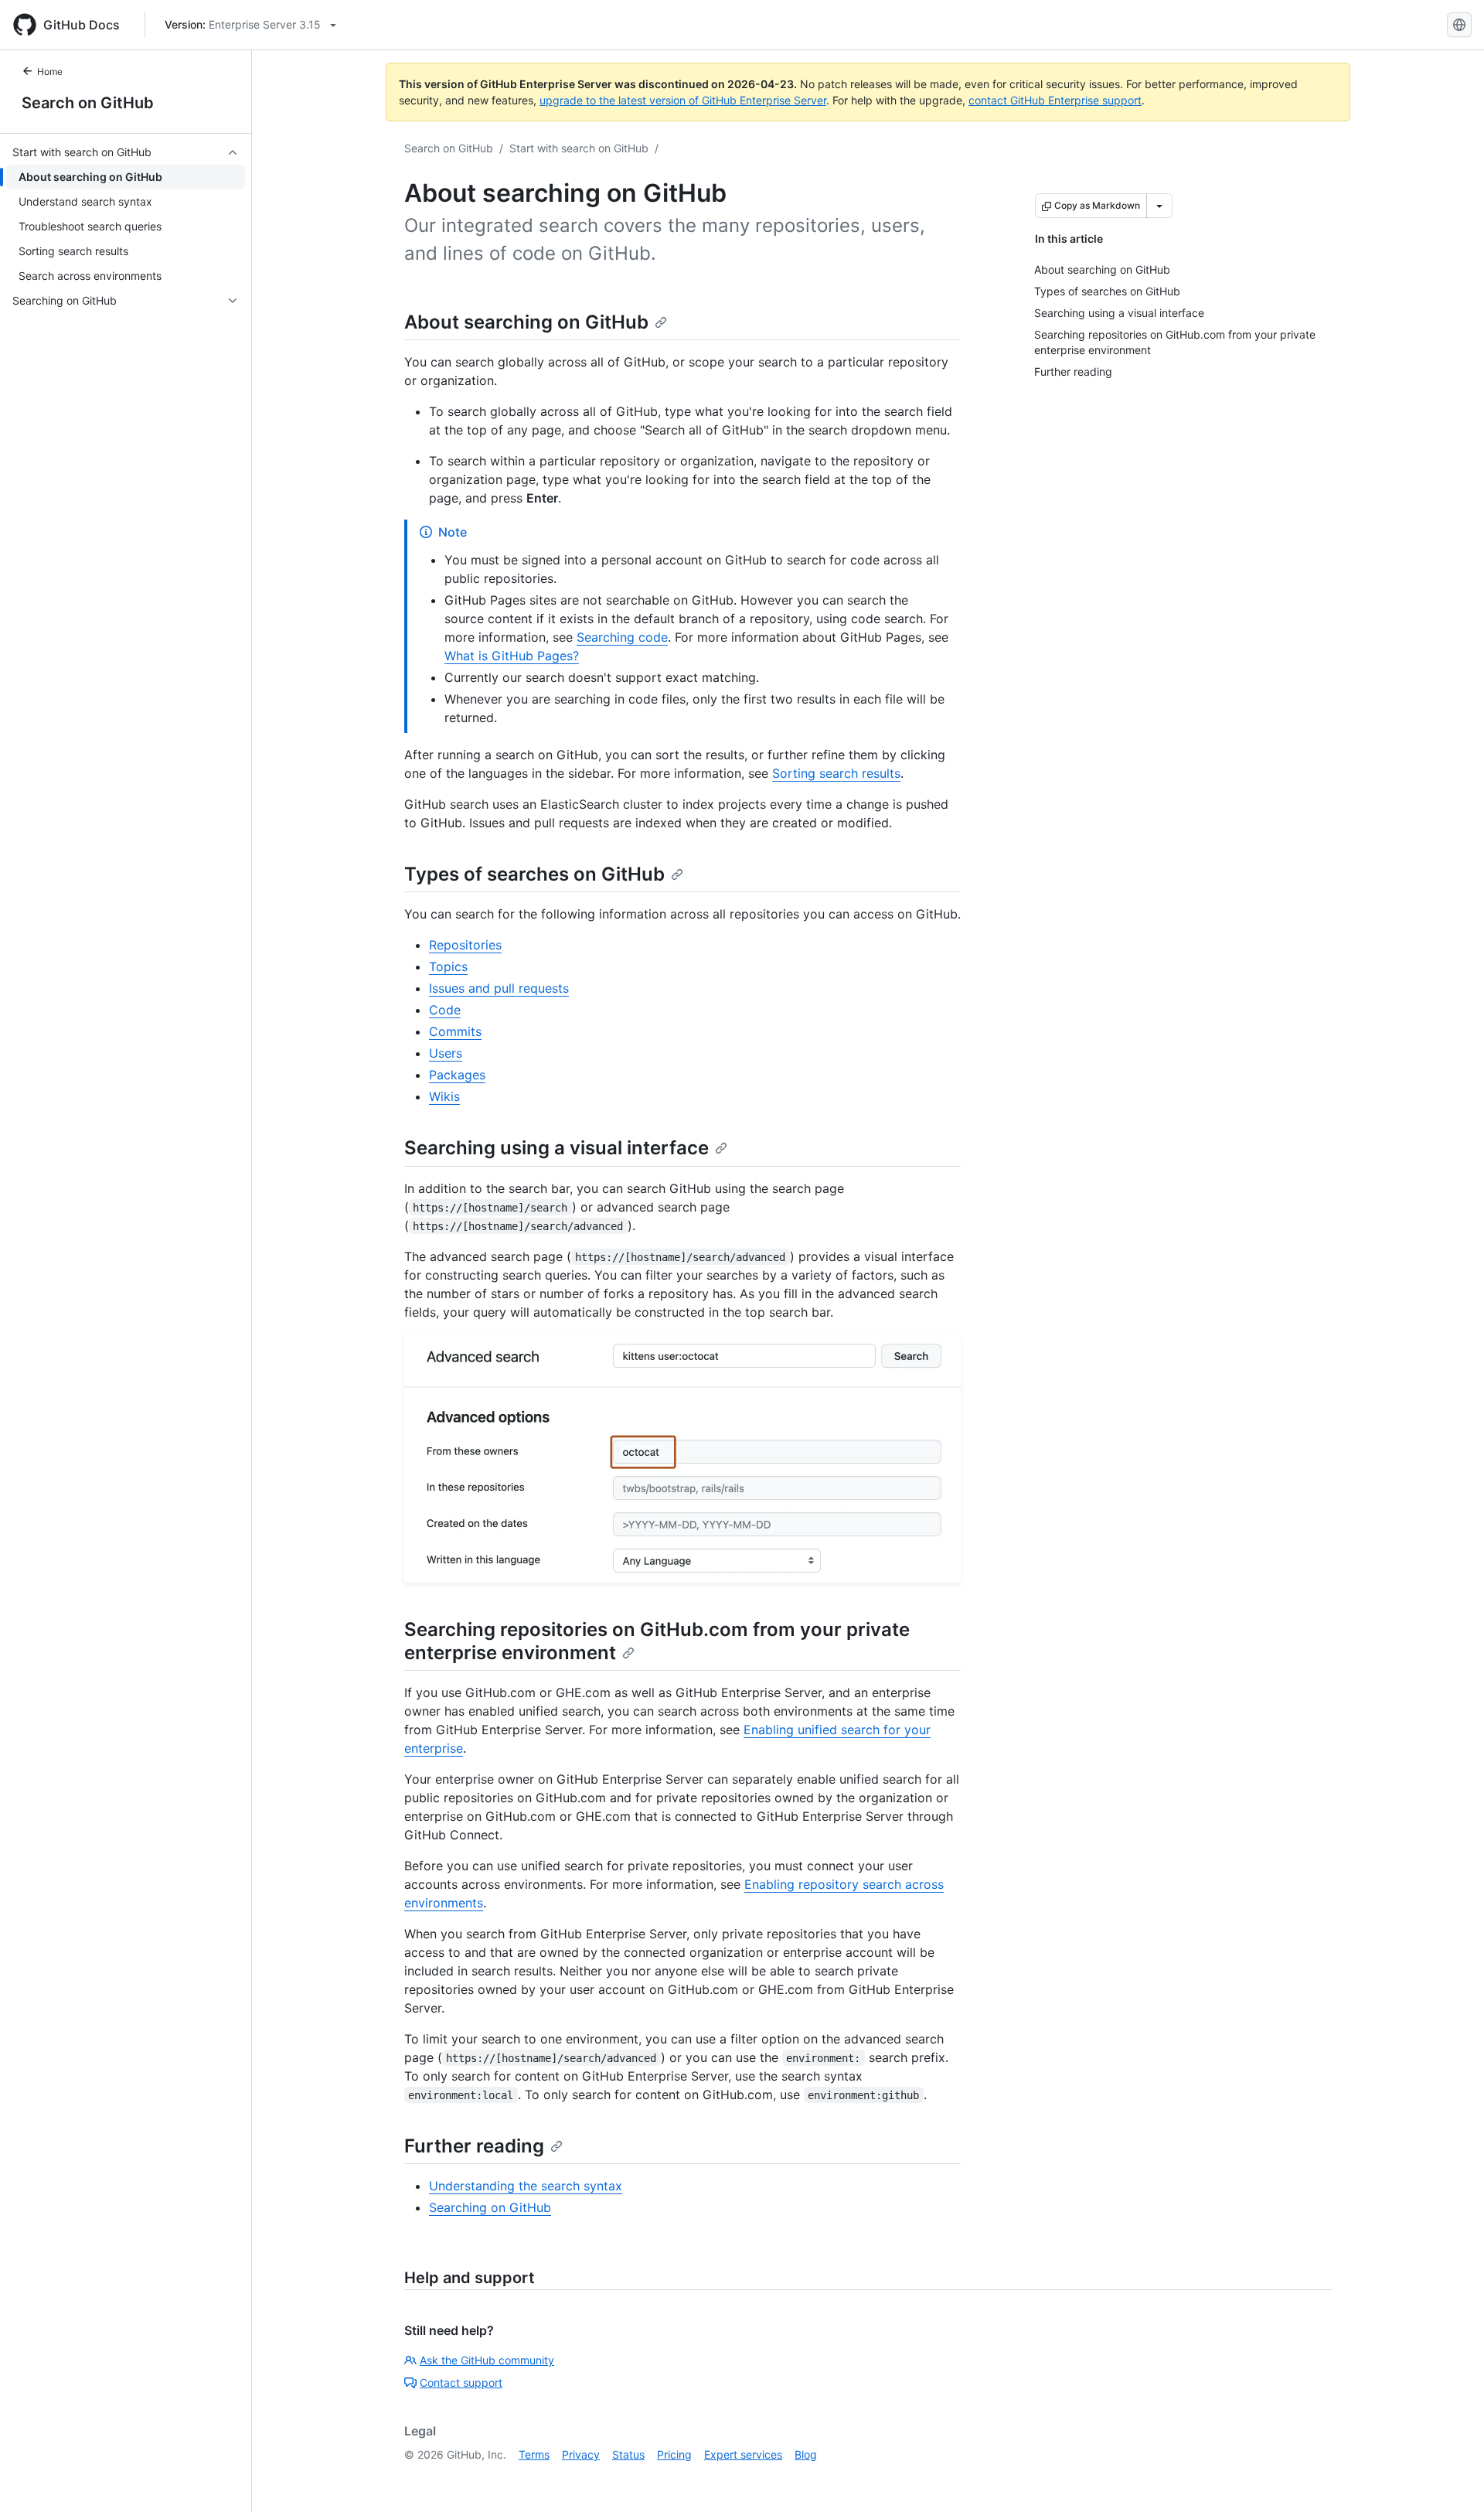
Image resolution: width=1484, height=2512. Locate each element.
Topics (448, 966)
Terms (534, 2454)
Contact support (461, 2382)
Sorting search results (836, 773)
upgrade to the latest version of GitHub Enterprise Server (683, 100)
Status (628, 2454)
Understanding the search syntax (526, 2186)
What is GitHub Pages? (512, 656)
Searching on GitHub (490, 2207)
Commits (455, 1031)
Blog (806, 2454)
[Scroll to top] (1450, 2478)
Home (50, 72)
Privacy (581, 2454)
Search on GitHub (88, 103)
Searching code (622, 637)
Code (445, 1010)
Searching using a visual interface (556, 1148)
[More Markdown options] (1159, 206)
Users (446, 1053)
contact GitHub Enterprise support (1055, 100)
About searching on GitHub (526, 322)
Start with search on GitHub (579, 148)
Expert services (743, 2454)
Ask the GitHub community (487, 2360)
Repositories (465, 945)
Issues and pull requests (499, 988)
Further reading (474, 2146)
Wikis (444, 1096)
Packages (457, 1075)
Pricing (674, 2454)
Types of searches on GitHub (534, 874)
